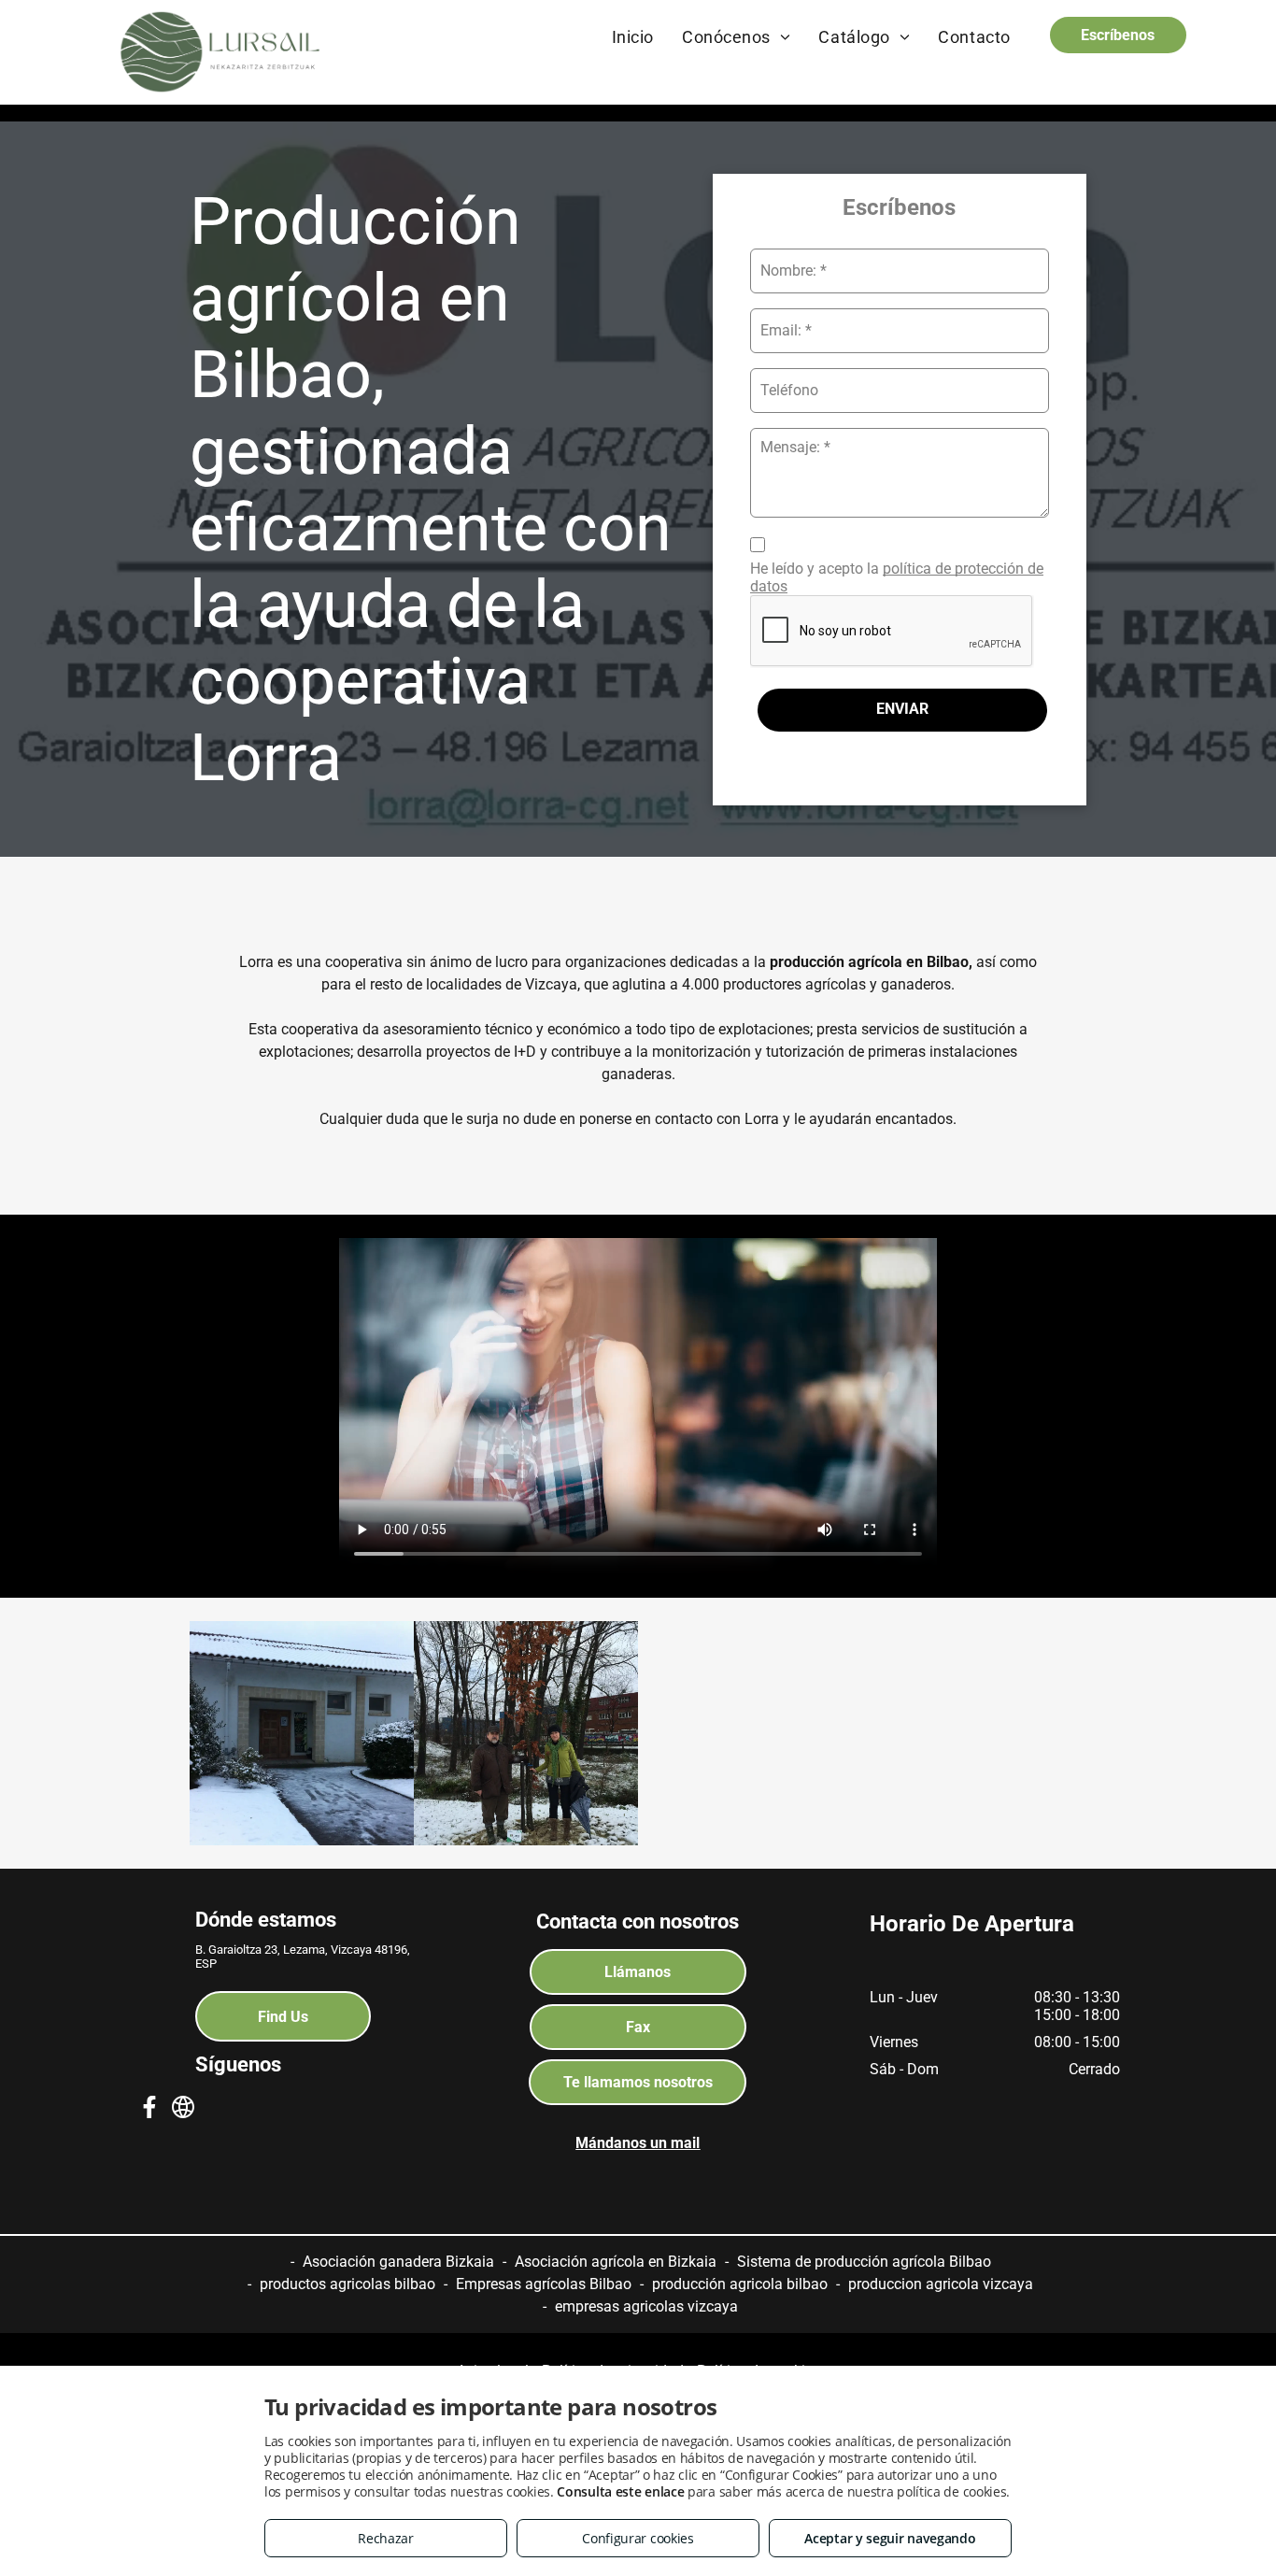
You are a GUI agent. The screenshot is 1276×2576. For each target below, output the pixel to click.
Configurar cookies (638, 2538)
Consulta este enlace (620, 2491)
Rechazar (386, 2538)
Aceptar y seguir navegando (890, 2538)
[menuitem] (633, 36)
